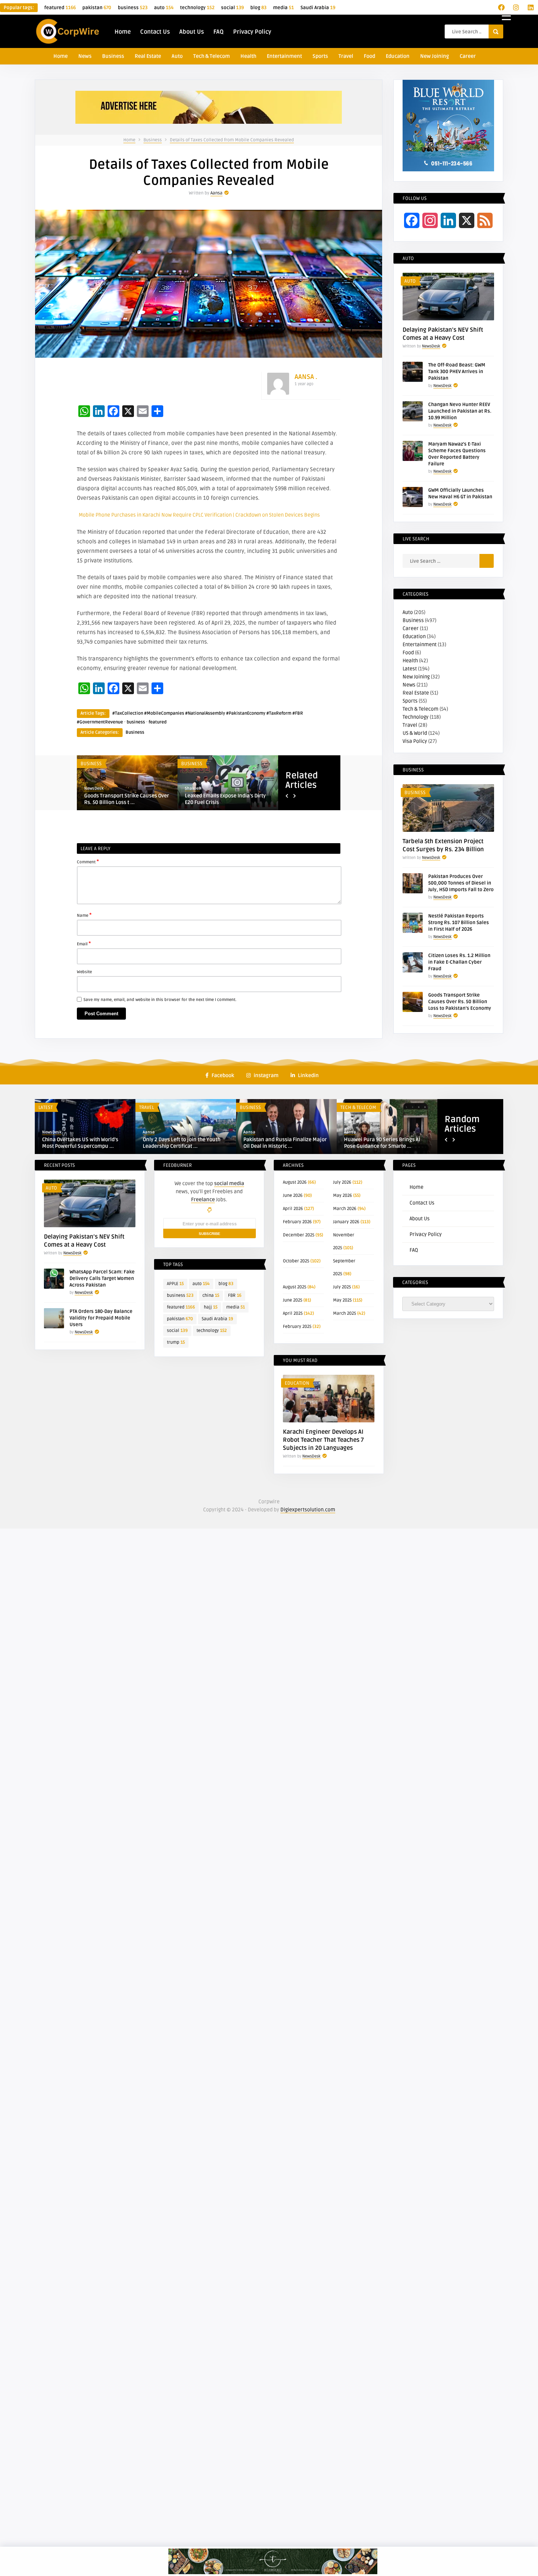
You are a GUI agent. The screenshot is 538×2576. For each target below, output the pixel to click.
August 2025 (295, 1287)
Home (123, 32)
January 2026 (346, 1222)
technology (197, 8)
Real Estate (148, 56)
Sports (320, 56)
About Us (192, 32)
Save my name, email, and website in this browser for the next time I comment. (160, 1000)
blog (258, 8)
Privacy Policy (252, 32)
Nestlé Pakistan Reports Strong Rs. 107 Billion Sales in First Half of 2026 (459, 923)
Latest (410, 669)
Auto (177, 56)
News (85, 56)
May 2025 (342, 1300)
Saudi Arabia (318, 8)
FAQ (218, 32)
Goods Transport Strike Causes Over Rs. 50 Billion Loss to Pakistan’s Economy (460, 1002)
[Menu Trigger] (506, 16)
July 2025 (342, 1287)
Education (398, 56)
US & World (415, 733)
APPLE (175, 1284)
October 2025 (296, 1261)
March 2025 (345, 1313)
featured (60, 8)
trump (176, 1342)
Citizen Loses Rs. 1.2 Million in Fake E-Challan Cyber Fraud (459, 962)
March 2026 (345, 1209)
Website (84, 972)
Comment (88, 861)
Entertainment (284, 56)
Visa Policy (415, 741)
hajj (211, 1307)
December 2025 (299, 1235)
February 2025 (297, 1327)
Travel (346, 56)
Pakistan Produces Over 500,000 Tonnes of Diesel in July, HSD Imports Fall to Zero (461, 883)
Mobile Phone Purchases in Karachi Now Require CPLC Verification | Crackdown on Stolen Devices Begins (199, 515)
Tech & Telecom (212, 56)
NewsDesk (94, 788)
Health (248, 56)
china (211, 1296)
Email (84, 943)
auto (164, 8)
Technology (416, 717)
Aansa (216, 193)
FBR (235, 1296)
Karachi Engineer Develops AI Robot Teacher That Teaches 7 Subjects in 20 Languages (323, 1440)
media (283, 8)
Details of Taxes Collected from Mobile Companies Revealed (232, 140)
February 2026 (297, 1222)
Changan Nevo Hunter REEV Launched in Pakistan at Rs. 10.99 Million (460, 411)
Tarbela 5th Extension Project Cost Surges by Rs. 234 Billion (124, 799)
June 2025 (293, 1300)
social (232, 8)
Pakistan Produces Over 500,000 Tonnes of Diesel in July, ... (223, 799)
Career (468, 56)
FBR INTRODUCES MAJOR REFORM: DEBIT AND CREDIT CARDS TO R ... (182, 1143)
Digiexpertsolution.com (308, 1510)
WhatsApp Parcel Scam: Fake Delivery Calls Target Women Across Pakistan (102, 1278)
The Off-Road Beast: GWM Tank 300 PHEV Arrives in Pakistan (457, 372)
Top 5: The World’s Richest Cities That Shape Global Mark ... (85, 1143)
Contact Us (155, 32)
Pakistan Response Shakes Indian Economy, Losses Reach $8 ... (384, 1143)
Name (84, 915)
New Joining (435, 56)
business (133, 8)
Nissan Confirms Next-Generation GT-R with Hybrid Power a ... (283, 1143)
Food (369, 56)
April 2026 (293, 1209)
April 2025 (293, 1313)
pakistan (97, 8)
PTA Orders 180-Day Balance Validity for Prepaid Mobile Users (101, 1318)
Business (113, 56)
